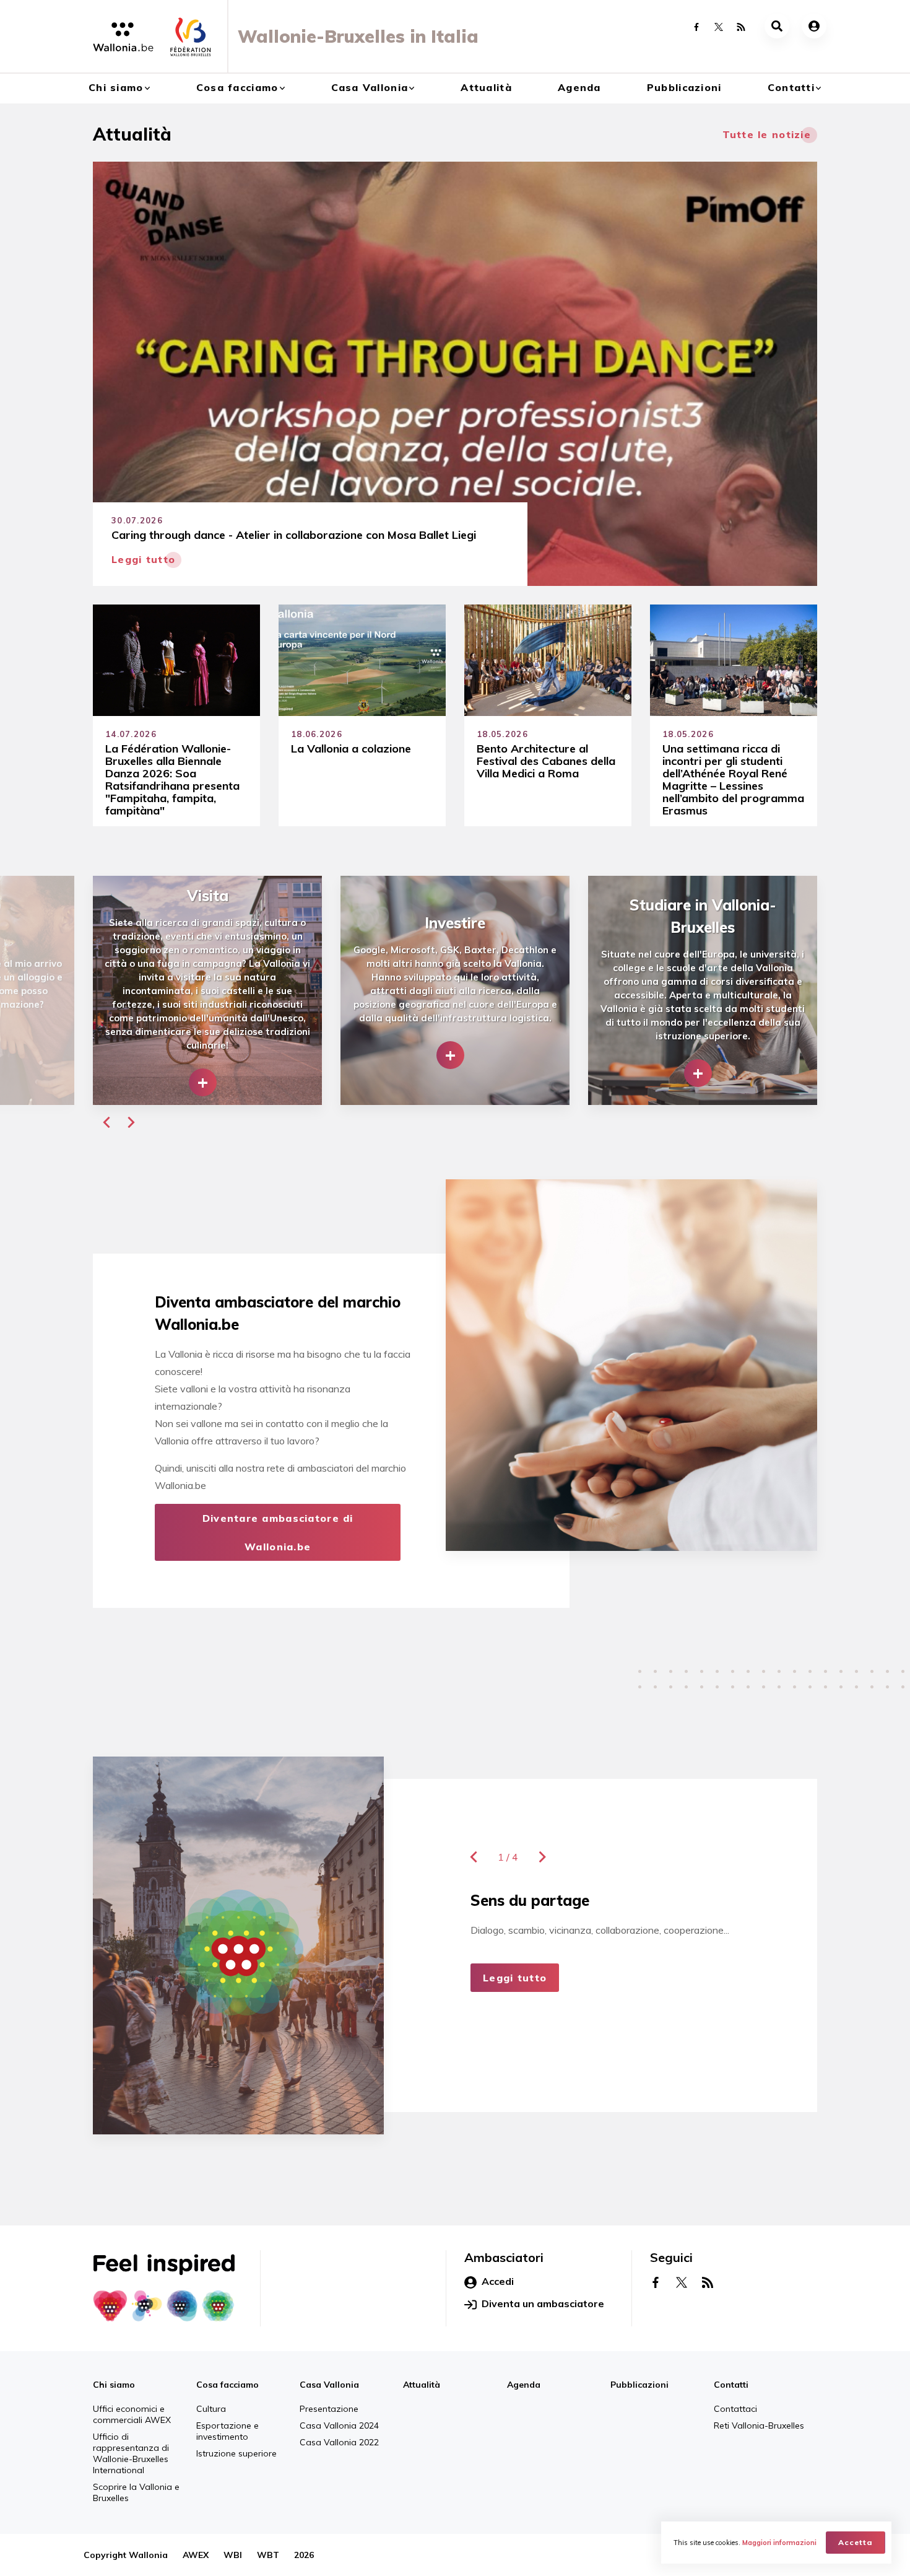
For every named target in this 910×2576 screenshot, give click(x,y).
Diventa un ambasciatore (543, 2303)
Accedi (498, 2281)
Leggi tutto (515, 1978)
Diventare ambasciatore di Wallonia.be (278, 1532)
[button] (106, 1122)
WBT (268, 2555)
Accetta (856, 2542)
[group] (207, 990)
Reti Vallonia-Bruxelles (759, 2425)
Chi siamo (116, 87)
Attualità (486, 87)
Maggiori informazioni (779, 2543)
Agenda (579, 87)
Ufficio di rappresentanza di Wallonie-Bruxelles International (131, 2453)
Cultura (211, 2409)
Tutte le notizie (767, 134)
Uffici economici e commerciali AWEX (132, 2414)
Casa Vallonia (370, 87)
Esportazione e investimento (227, 2431)
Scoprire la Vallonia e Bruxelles (136, 2492)
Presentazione (329, 2409)
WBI (233, 2555)
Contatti (791, 87)
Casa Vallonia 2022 (339, 2442)
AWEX (196, 2555)
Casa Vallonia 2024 (339, 2425)
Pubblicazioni (684, 87)
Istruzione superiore (236, 2453)
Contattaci (735, 2409)
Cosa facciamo (237, 87)
